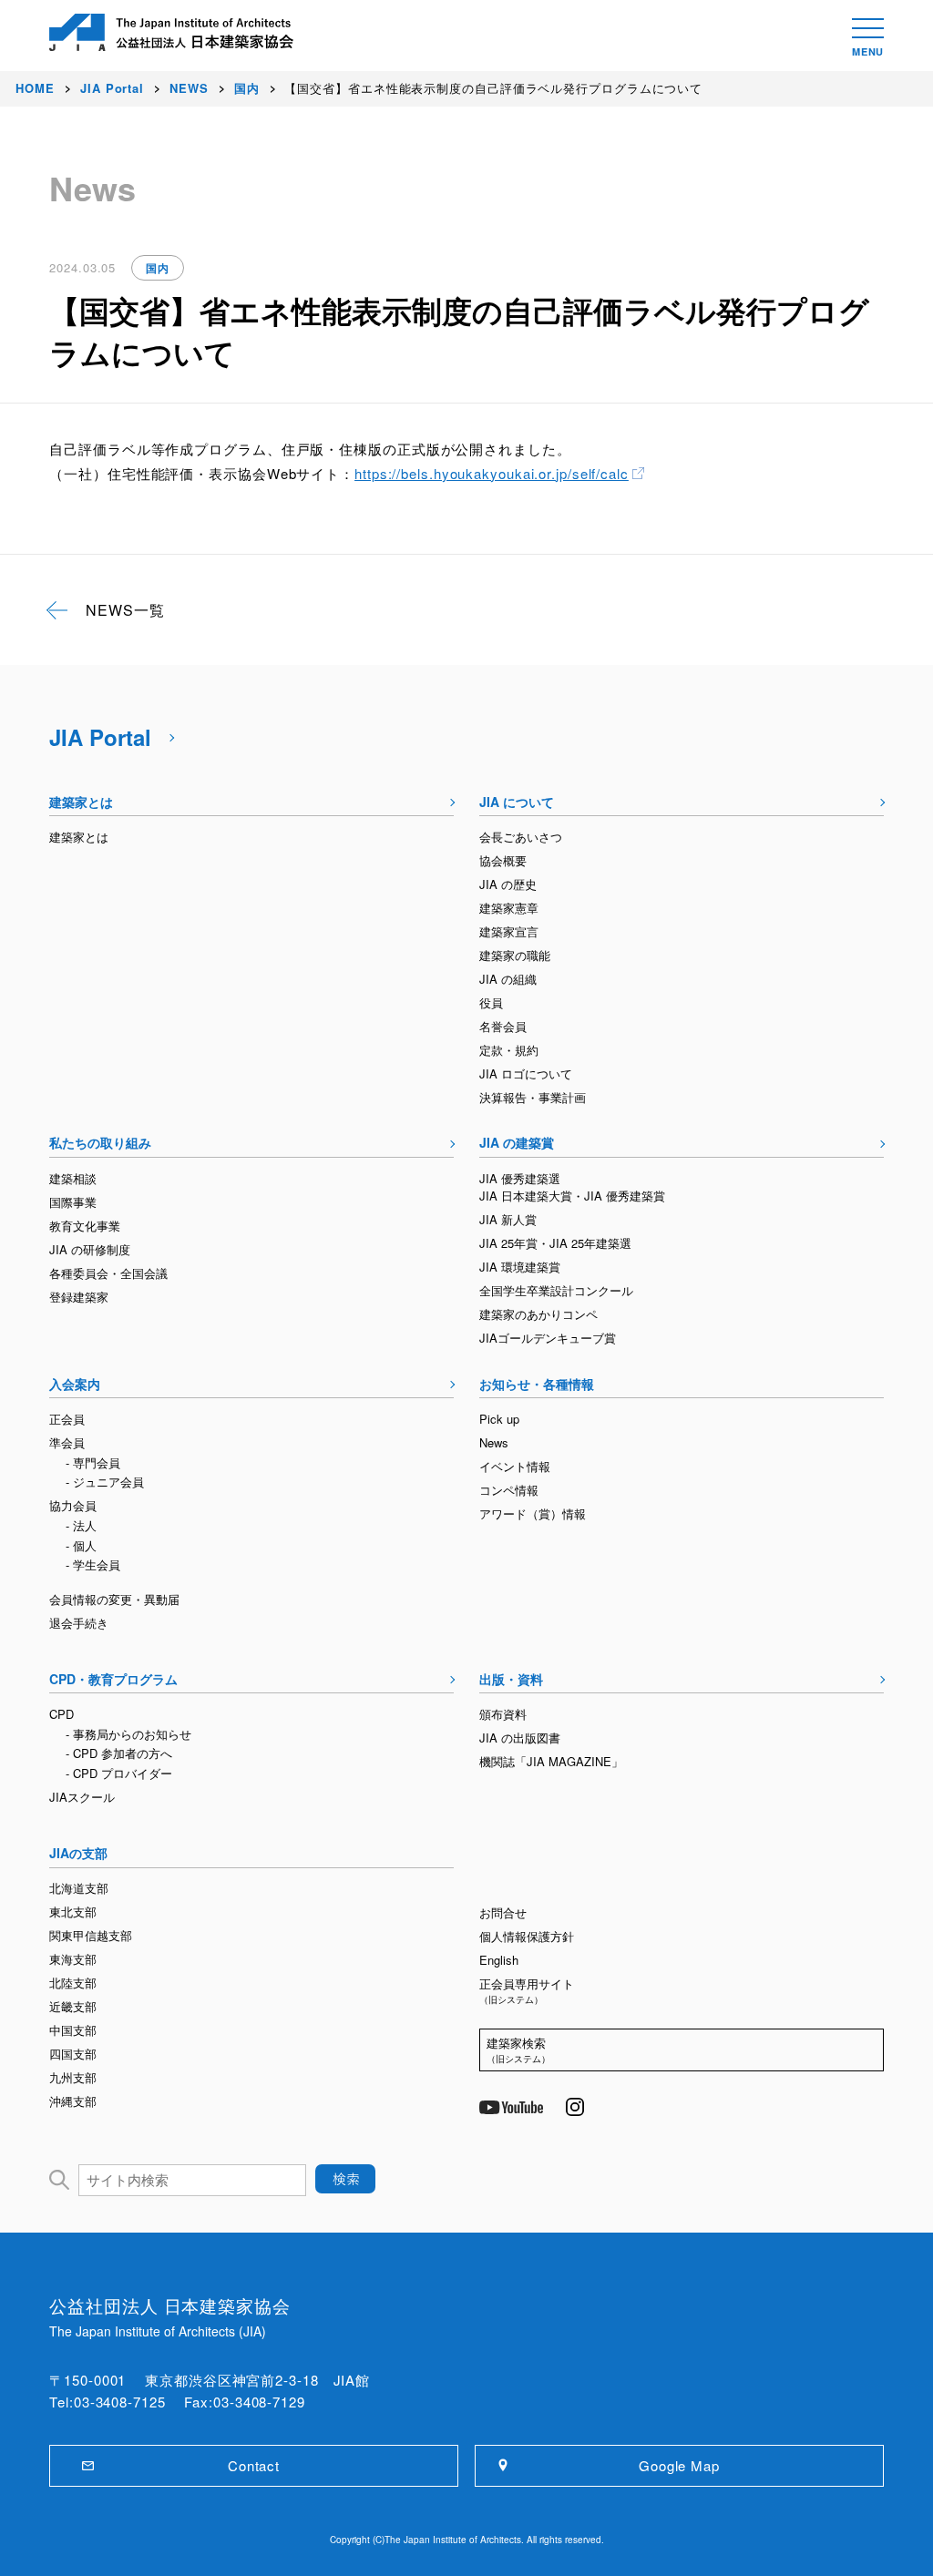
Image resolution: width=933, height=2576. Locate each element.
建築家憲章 (509, 908)
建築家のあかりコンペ (538, 1314)
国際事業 (73, 1202)
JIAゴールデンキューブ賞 (548, 1338)
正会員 (67, 1419)
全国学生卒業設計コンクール (556, 1290)
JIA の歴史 (508, 884)
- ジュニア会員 (105, 1482)
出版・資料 (511, 1679)
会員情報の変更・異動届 (114, 1599)
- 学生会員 (93, 1564)
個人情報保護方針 (527, 1936)
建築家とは (81, 802)
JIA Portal (100, 737)
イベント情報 (515, 1466)
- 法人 (81, 1525)
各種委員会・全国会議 (108, 1273)
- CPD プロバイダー (119, 1773)
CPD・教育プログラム (113, 1679)
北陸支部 (73, 1983)
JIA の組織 (508, 979)
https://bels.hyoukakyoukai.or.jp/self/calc (492, 473)
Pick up (499, 1419)
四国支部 (73, 2054)
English (499, 1960)
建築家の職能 (515, 955)
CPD (62, 1714)
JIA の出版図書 (520, 1738)
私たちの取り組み (100, 1142)
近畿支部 (73, 2006)
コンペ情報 (509, 1490)
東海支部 (73, 1959)
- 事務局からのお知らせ (128, 1734)
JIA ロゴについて (526, 1073)
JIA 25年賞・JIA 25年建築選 (555, 1243)
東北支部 (73, 1912)
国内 (158, 268)
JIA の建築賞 (517, 1142)
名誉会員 (503, 1026)
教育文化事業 (85, 1226)
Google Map (679, 2465)
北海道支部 (79, 1888)
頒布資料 (503, 1714)
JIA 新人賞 (508, 1219)
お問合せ (503, 1912)
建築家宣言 (509, 931)
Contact (254, 2465)
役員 (491, 1002)
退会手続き (79, 1623)
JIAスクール (82, 1797)
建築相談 (73, 1178)
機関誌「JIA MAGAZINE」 (551, 1761)
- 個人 (81, 1545)
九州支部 (73, 2077)
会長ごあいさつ (521, 837)
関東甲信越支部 (91, 1935)
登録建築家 (79, 1297)
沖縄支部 (73, 2101)
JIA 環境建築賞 (520, 1267)
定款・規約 (509, 1050)
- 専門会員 (93, 1462)
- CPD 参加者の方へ (119, 1753)
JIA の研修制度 (90, 1249)
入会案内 (75, 1384)
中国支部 (73, 2030)
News (494, 1442)
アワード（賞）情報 (533, 1513)
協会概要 (503, 860)
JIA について (517, 802)
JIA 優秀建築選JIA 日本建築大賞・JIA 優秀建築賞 (572, 1187)
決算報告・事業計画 (533, 1097)
